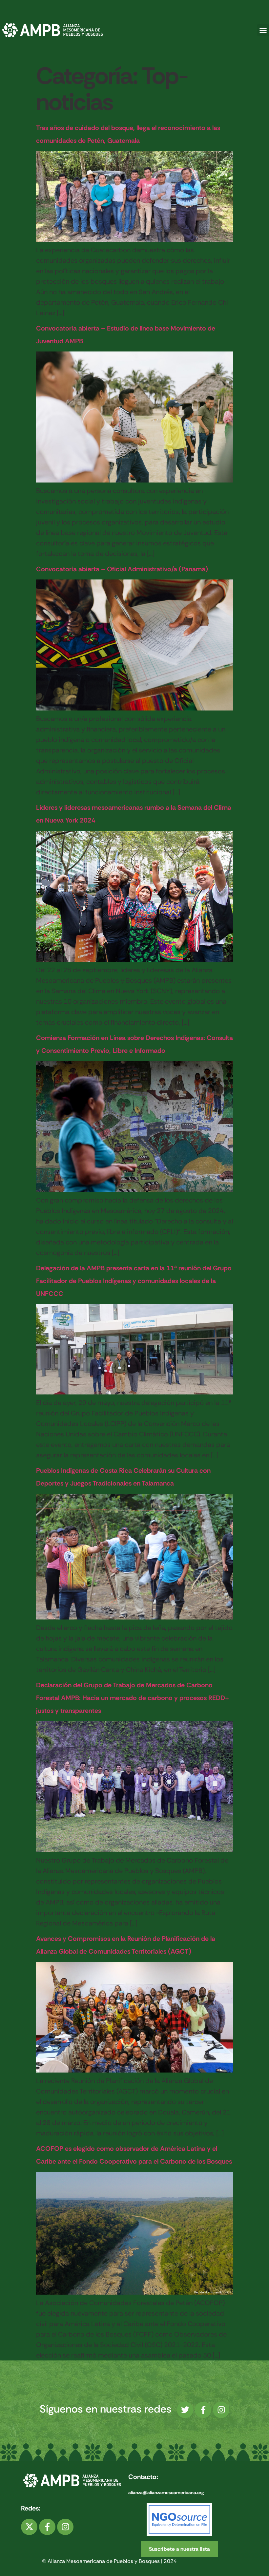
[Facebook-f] (203, 2410)
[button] (263, 30)
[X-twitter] (29, 2527)
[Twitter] (185, 2410)
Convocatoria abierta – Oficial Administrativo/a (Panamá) (122, 569)
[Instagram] (221, 2410)
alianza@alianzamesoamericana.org (166, 2492)
